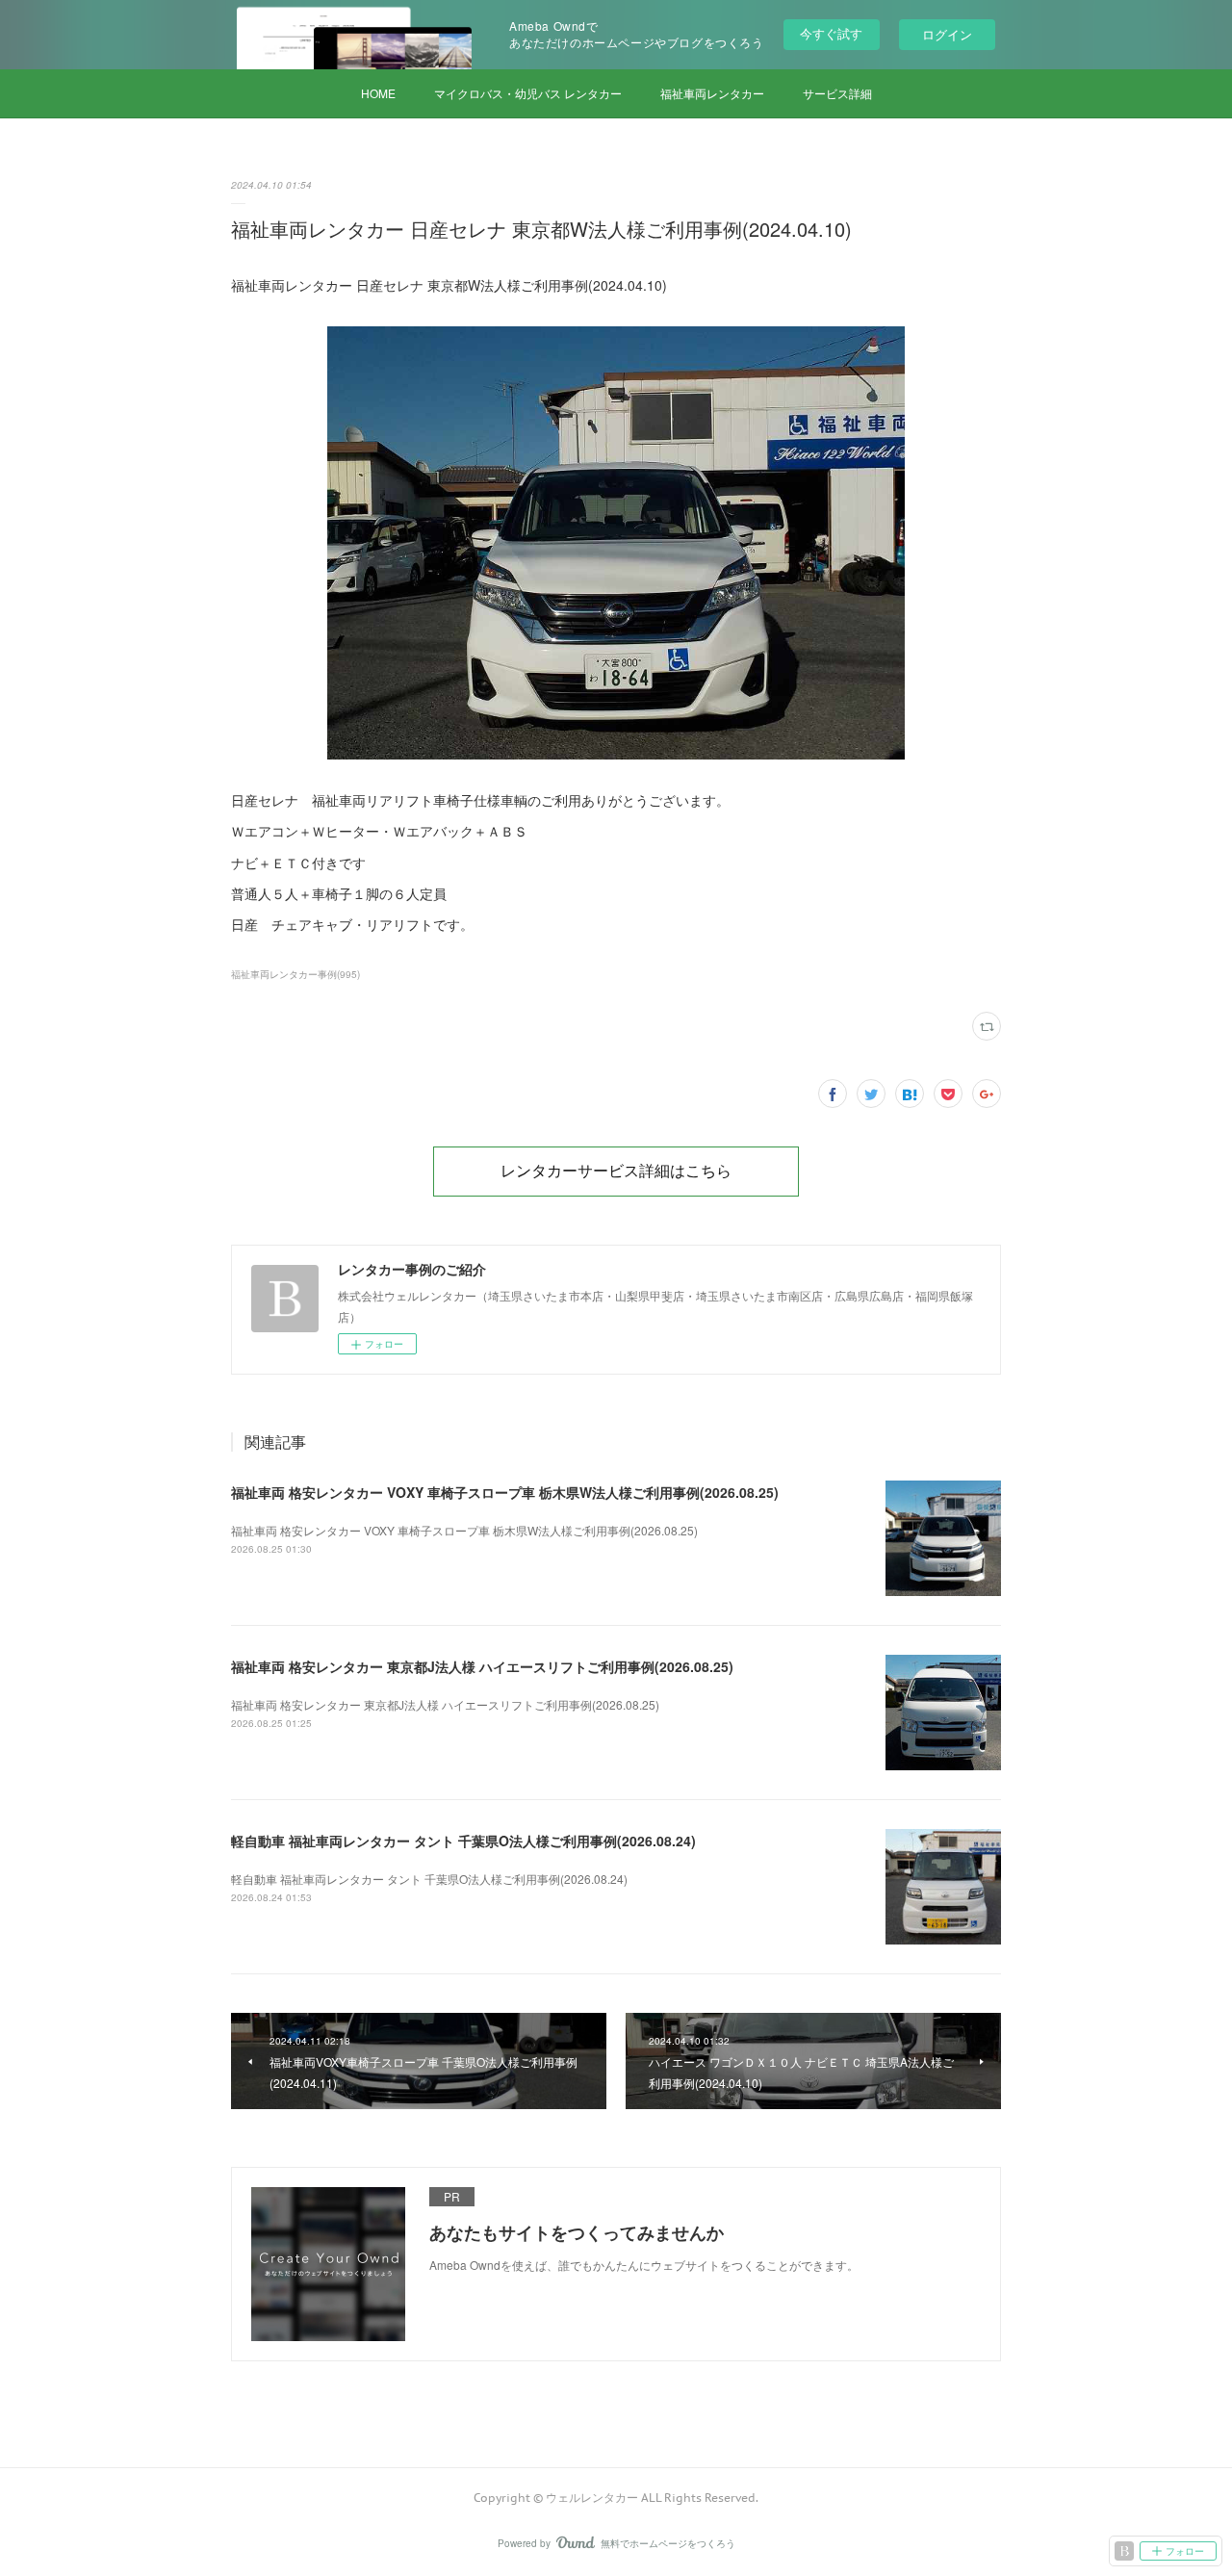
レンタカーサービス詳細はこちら (616, 1171)
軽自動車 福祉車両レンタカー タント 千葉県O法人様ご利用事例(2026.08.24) (463, 1841)
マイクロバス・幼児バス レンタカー (528, 93)
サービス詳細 (837, 93)
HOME (378, 93)
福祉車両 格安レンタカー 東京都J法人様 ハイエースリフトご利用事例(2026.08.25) (482, 1666)
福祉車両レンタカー (712, 93)
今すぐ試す (831, 33)
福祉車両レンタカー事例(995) (295, 974)
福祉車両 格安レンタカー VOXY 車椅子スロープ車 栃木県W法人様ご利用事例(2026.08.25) (505, 1492)
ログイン (947, 34)
